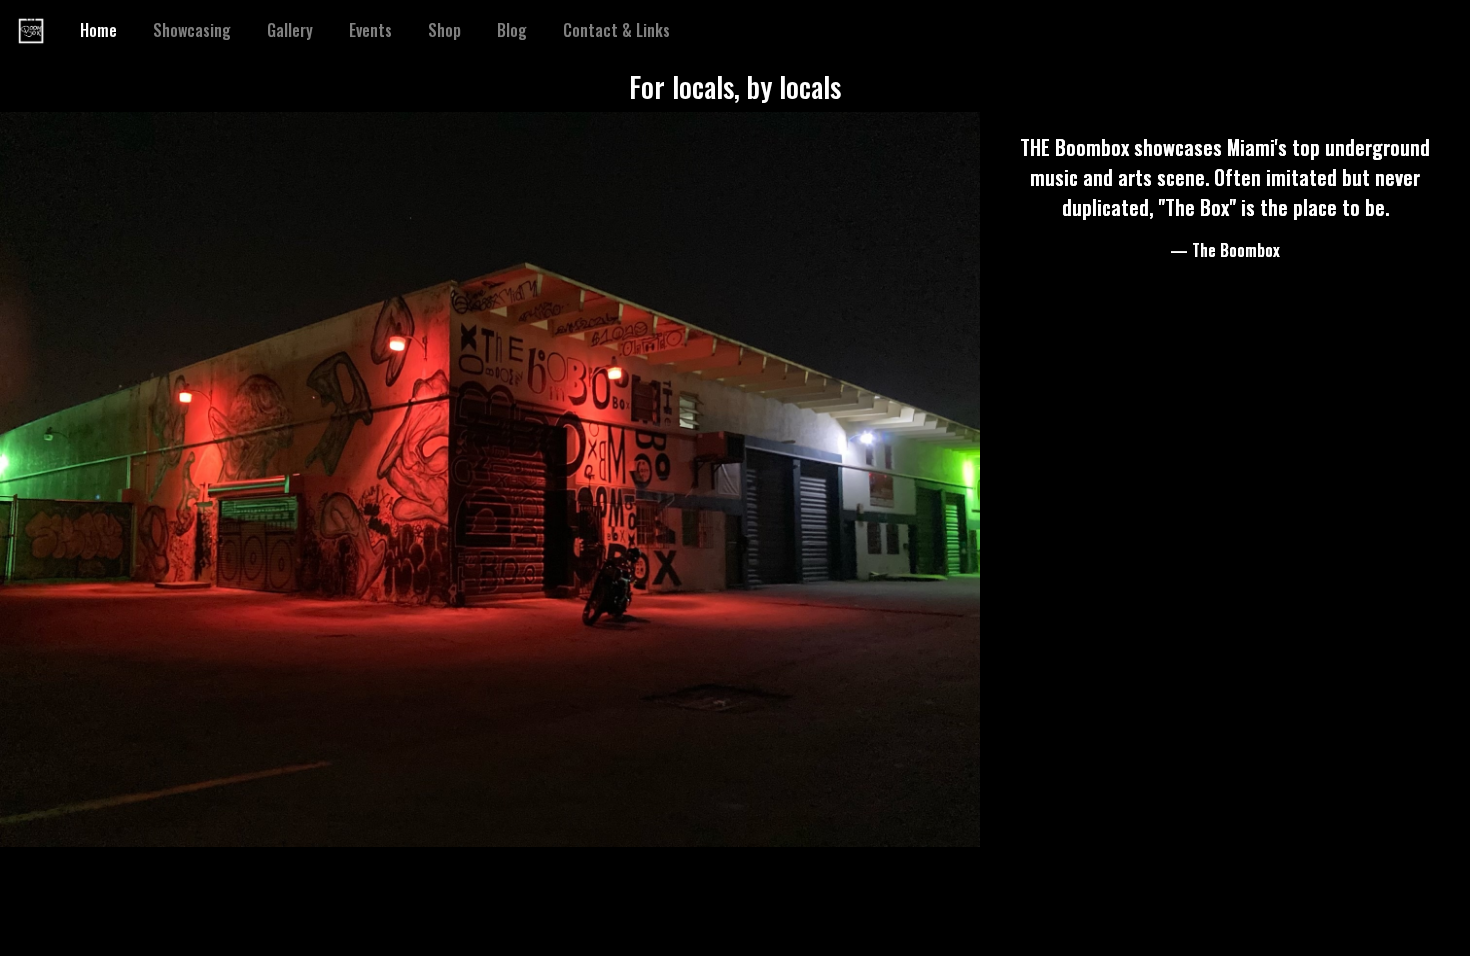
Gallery (290, 30)
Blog (512, 30)
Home (102, 30)
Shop (444, 30)
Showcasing (192, 30)
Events (370, 30)
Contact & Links (616, 30)
